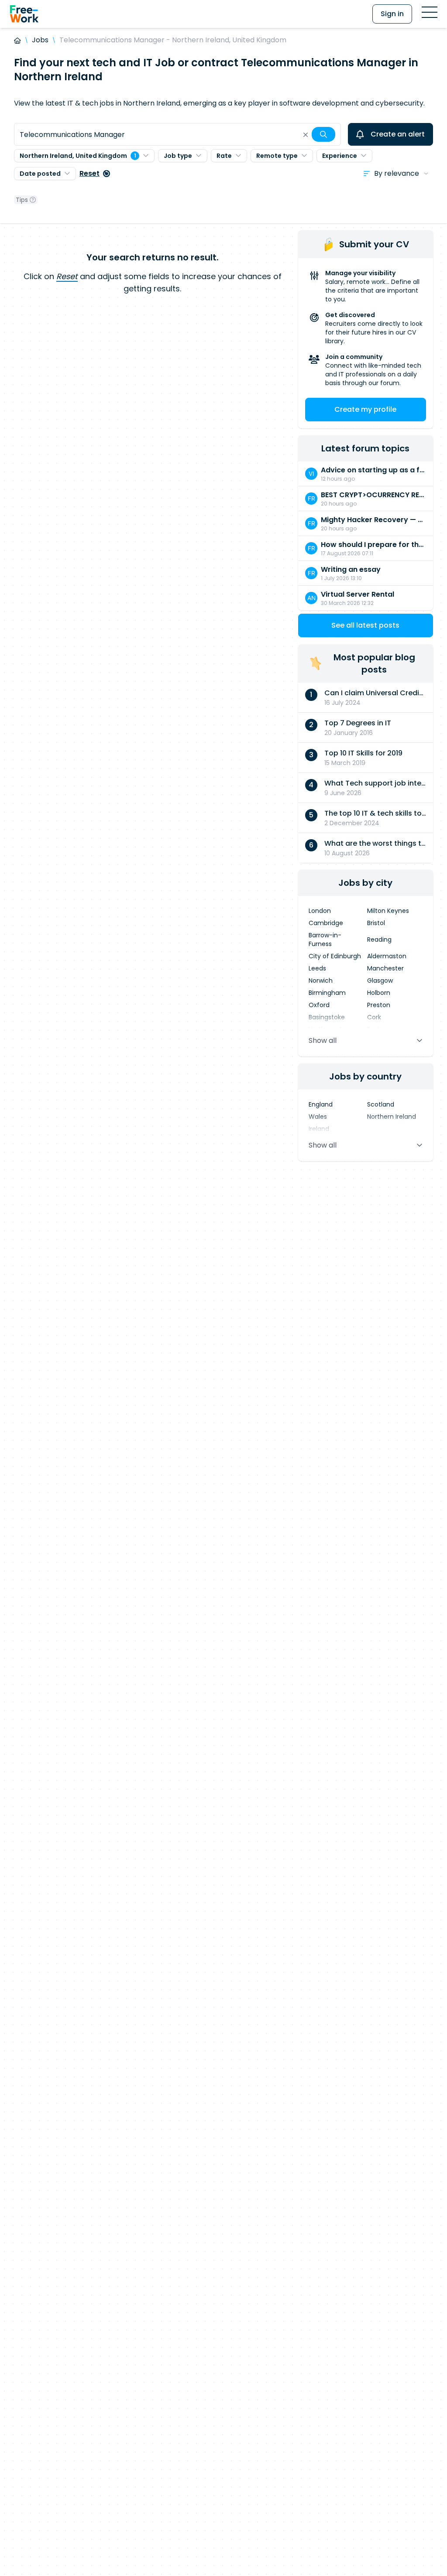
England (321, 1104)
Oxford (319, 1005)
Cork (374, 1017)
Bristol (376, 923)
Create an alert (398, 134)
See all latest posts (365, 625)
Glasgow (380, 981)
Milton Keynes (388, 911)
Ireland (319, 1129)
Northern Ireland (392, 1117)
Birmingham (327, 993)
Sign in (392, 14)
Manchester (385, 968)
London (320, 911)
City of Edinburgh (335, 956)
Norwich (321, 981)
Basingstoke (327, 1017)
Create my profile (365, 409)
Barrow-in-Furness (325, 940)
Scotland (381, 1104)
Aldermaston (387, 956)
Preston (379, 1005)
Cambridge (326, 923)
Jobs (40, 40)
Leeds (317, 968)
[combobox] (177, 134)
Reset (89, 173)
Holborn (379, 993)
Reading (379, 940)
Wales (318, 1117)
